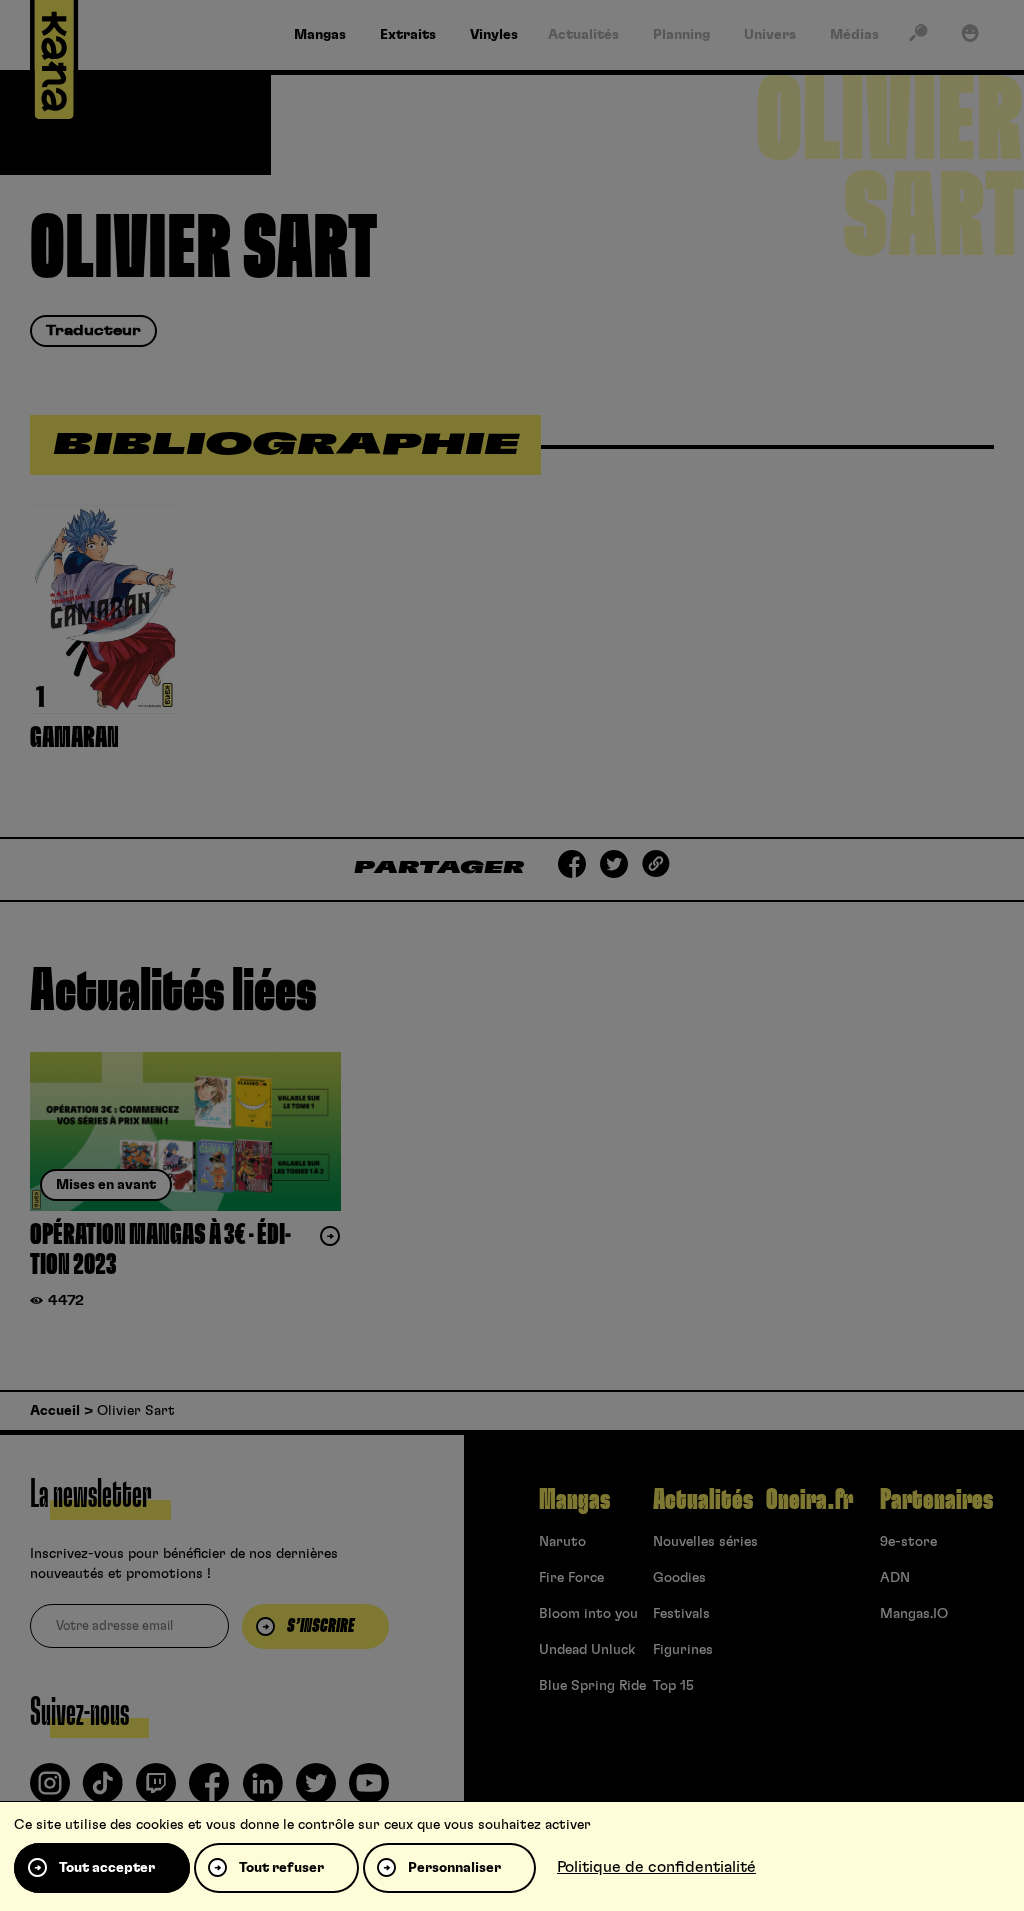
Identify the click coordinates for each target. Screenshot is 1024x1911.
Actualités (703, 1500)
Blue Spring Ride (592, 1686)
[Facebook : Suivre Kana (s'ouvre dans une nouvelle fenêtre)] (209, 1791)
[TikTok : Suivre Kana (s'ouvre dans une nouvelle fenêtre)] (103, 1791)
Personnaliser (454, 1868)
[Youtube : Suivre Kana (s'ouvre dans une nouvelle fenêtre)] (369, 1791)
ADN (895, 1578)
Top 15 (673, 1686)
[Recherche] (918, 37)
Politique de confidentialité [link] (656, 1867)
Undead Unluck (587, 1650)
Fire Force (571, 1578)
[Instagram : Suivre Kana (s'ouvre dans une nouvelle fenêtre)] (50, 1791)
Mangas (574, 1500)
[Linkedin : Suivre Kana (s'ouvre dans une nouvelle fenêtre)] (263, 1791)
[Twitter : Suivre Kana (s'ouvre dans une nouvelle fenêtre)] (316, 1791)
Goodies (679, 1578)
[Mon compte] (970, 37)
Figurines (683, 1650)
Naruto (562, 1542)
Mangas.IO (914, 1614)
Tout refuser (281, 1868)
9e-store (908, 1542)
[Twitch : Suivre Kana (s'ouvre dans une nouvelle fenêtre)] (156, 1791)
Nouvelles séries (705, 1542)
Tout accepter (107, 1868)
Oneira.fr (809, 1500)
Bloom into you (588, 1614)
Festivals (681, 1614)
